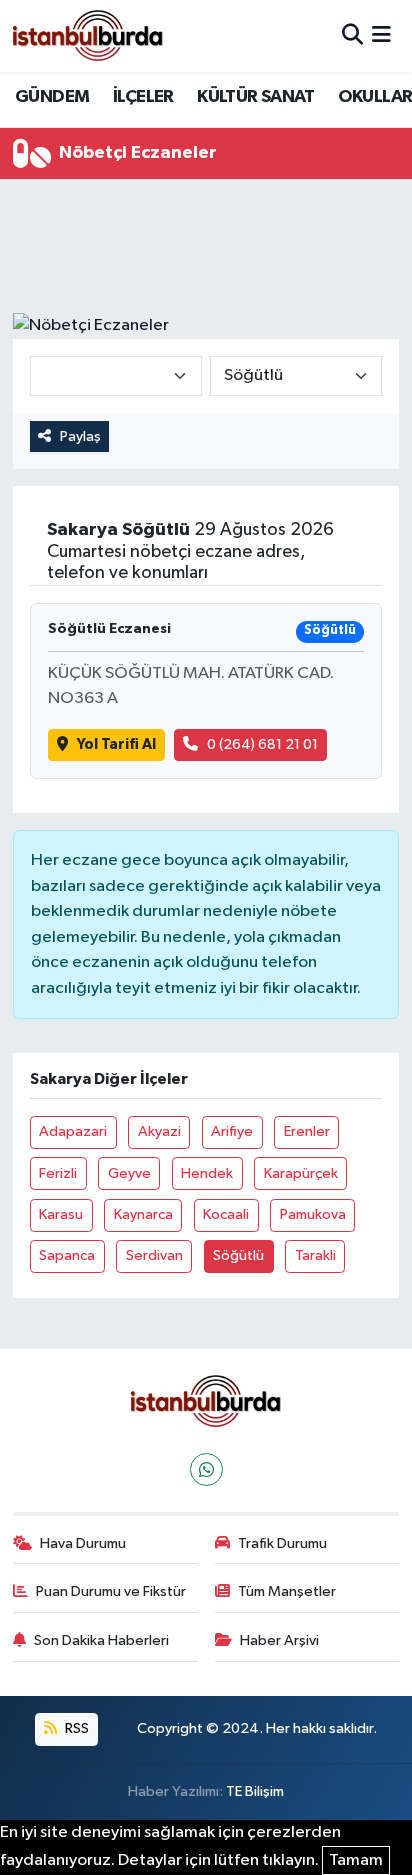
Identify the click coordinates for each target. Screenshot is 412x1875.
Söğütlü (238, 1255)
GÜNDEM (52, 97)
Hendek (207, 1173)
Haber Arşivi (279, 1640)
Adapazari (73, 1131)
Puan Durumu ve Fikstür (111, 1591)
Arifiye (232, 1131)
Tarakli (315, 1255)
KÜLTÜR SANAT (255, 97)
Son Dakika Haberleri (101, 1640)
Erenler (307, 1131)
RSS (75, 1728)
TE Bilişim (255, 1791)
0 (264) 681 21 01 (262, 744)
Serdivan (154, 1255)
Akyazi (159, 1131)
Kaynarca (143, 1214)
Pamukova (313, 1214)
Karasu (61, 1214)
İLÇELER (143, 97)
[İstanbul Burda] (88, 35)
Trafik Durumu (282, 1543)
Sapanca (67, 1255)
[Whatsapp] (206, 1469)
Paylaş (80, 436)
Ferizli (58, 1173)
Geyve (129, 1173)
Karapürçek (301, 1173)
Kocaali (226, 1214)
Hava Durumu (83, 1543)
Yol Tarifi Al (116, 744)
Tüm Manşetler (287, 1591)
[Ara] (352, 35)
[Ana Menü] (381, 35)
